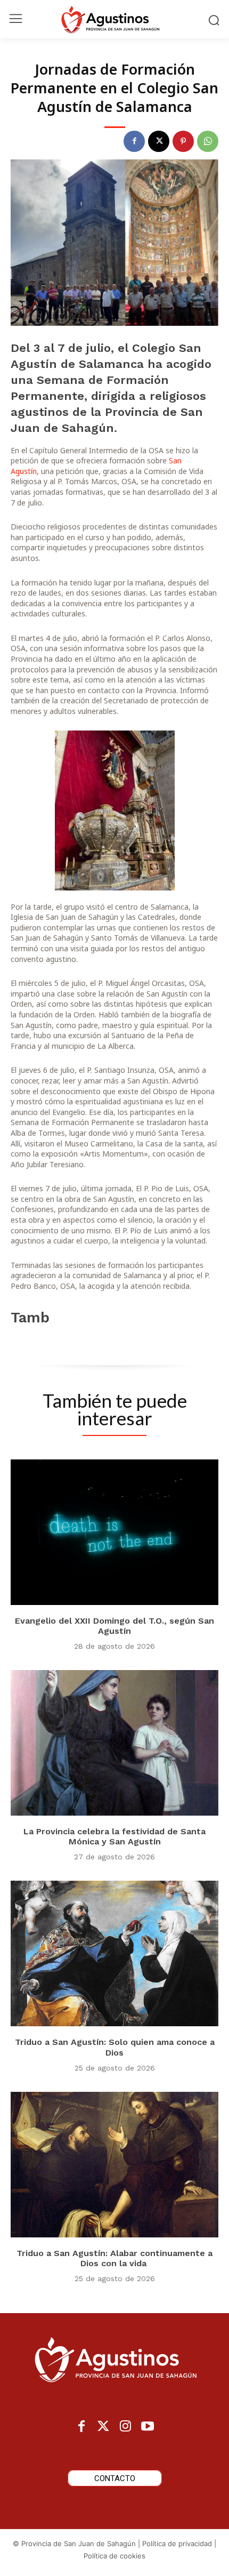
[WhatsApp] (208, 141)
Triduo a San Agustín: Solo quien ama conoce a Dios (115, 2047)
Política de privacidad (177, 2543)
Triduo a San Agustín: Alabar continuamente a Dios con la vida (114, 2258)
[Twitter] (104, 2427)
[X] (159, 141)
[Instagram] (125, 2427)
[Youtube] (147, 2427)
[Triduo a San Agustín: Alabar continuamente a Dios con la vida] (114, 2165)
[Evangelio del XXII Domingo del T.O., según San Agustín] (114, 1532)
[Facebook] (134, 141)
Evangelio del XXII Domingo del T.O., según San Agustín (114, 1626)
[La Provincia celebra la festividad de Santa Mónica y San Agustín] (114, 1743)
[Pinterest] (183, 141)
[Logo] (114, 19)
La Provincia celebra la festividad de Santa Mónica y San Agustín (114, 1836)
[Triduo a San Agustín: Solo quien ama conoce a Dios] (114, 1953)
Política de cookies (114, 2556)
